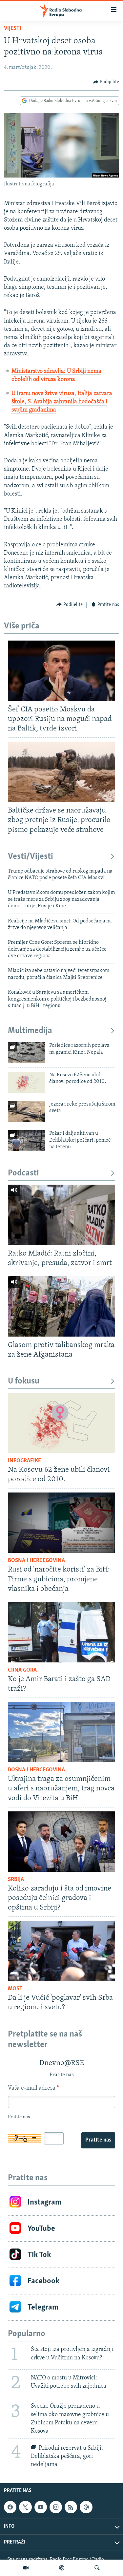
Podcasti (23, 1173)
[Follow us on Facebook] (10, 2507)
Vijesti (13, 29)
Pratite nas (98, 2140)
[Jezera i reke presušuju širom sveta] (27, 1111)
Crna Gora (22, 1670)
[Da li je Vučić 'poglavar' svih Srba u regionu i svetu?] (61, 1951)
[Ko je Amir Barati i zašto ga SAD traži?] (61, 1632)
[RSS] (71, 2507)
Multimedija (30, 1031)
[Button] (106, 82)
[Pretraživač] (97, 2568)
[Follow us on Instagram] (56, 2507)
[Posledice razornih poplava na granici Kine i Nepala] (27, 1053)
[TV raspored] (86, 2507)
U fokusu (24, 1381)
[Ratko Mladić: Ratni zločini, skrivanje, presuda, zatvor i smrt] (61, 1215)
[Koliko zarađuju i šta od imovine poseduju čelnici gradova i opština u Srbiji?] (61, 1842)
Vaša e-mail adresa (33, 2088)
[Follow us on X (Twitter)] (25, 2507)
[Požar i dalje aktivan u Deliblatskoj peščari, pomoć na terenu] (27, 1141)
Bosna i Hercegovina (36, 1561)
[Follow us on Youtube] (41, 2507)
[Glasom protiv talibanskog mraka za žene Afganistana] (61, 1306)
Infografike (24, 1461)
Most (15, 1989)
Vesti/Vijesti (31, 857)
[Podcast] (62, 2568)
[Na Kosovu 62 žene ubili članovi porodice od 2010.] (27, 1082)
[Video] (26, 2568)
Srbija (16, 1880)
